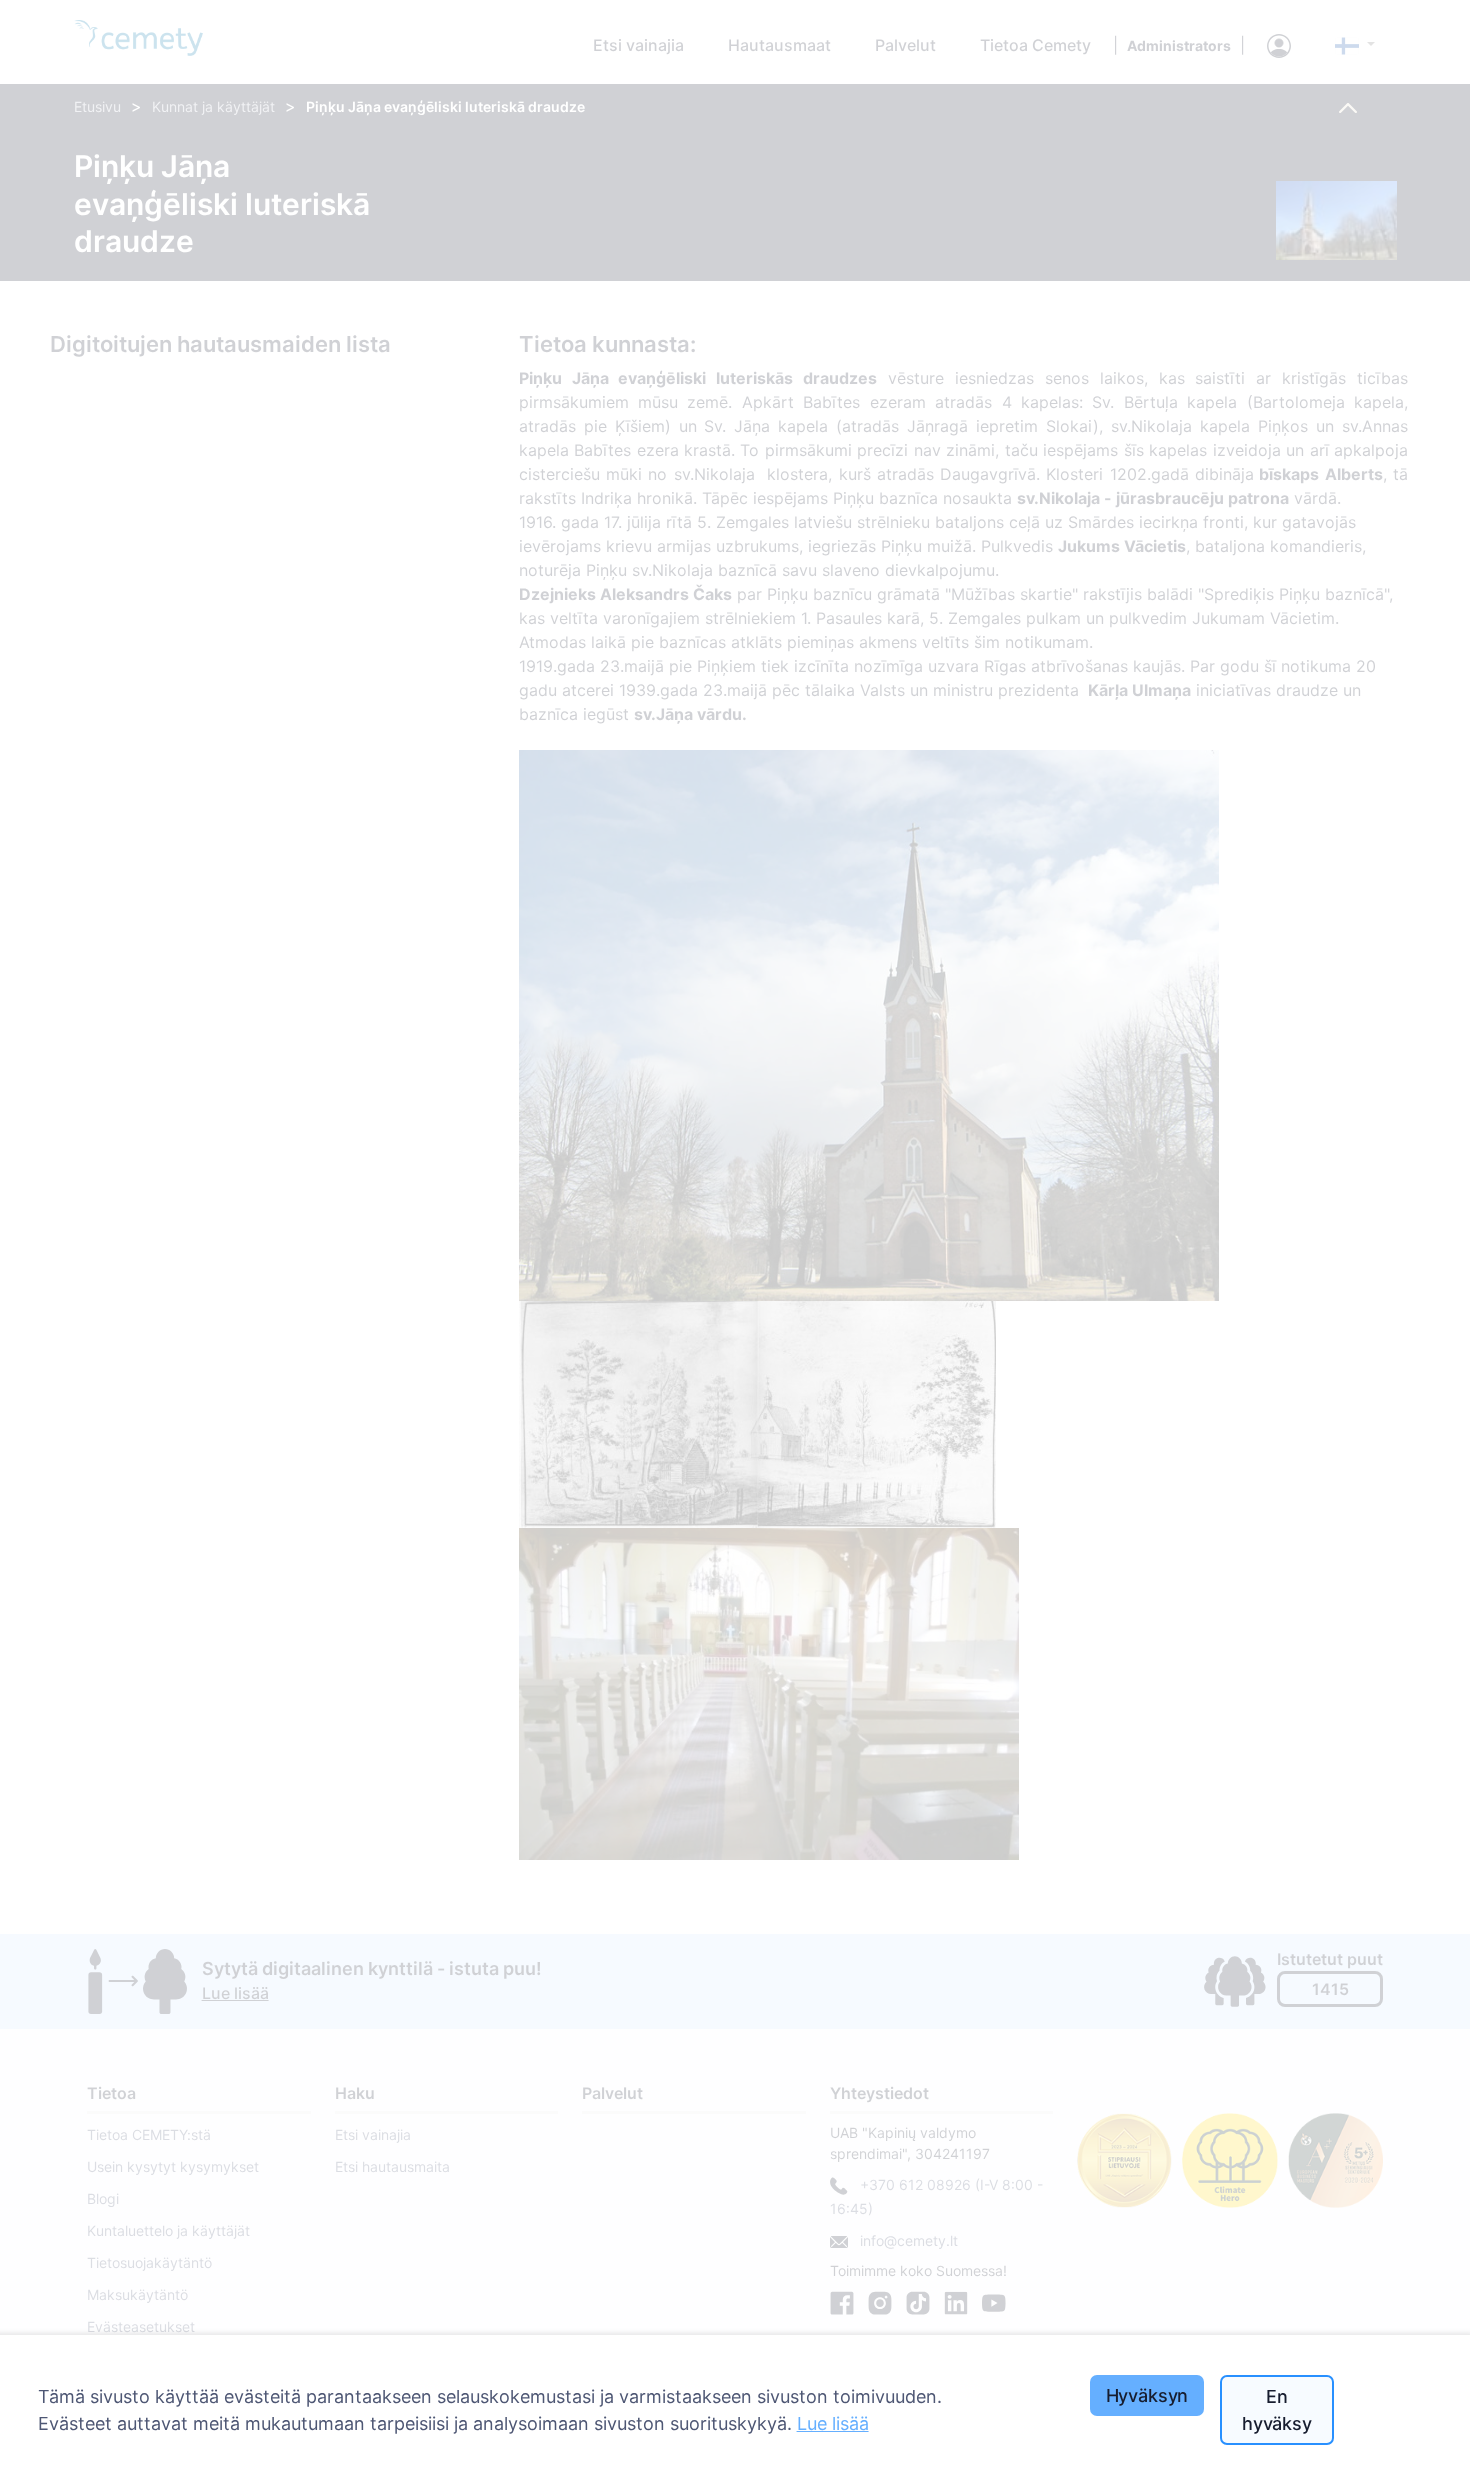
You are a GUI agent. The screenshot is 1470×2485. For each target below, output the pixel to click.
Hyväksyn (1147, 2395)
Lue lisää (833, 2423)
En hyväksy (1277, 2410)
